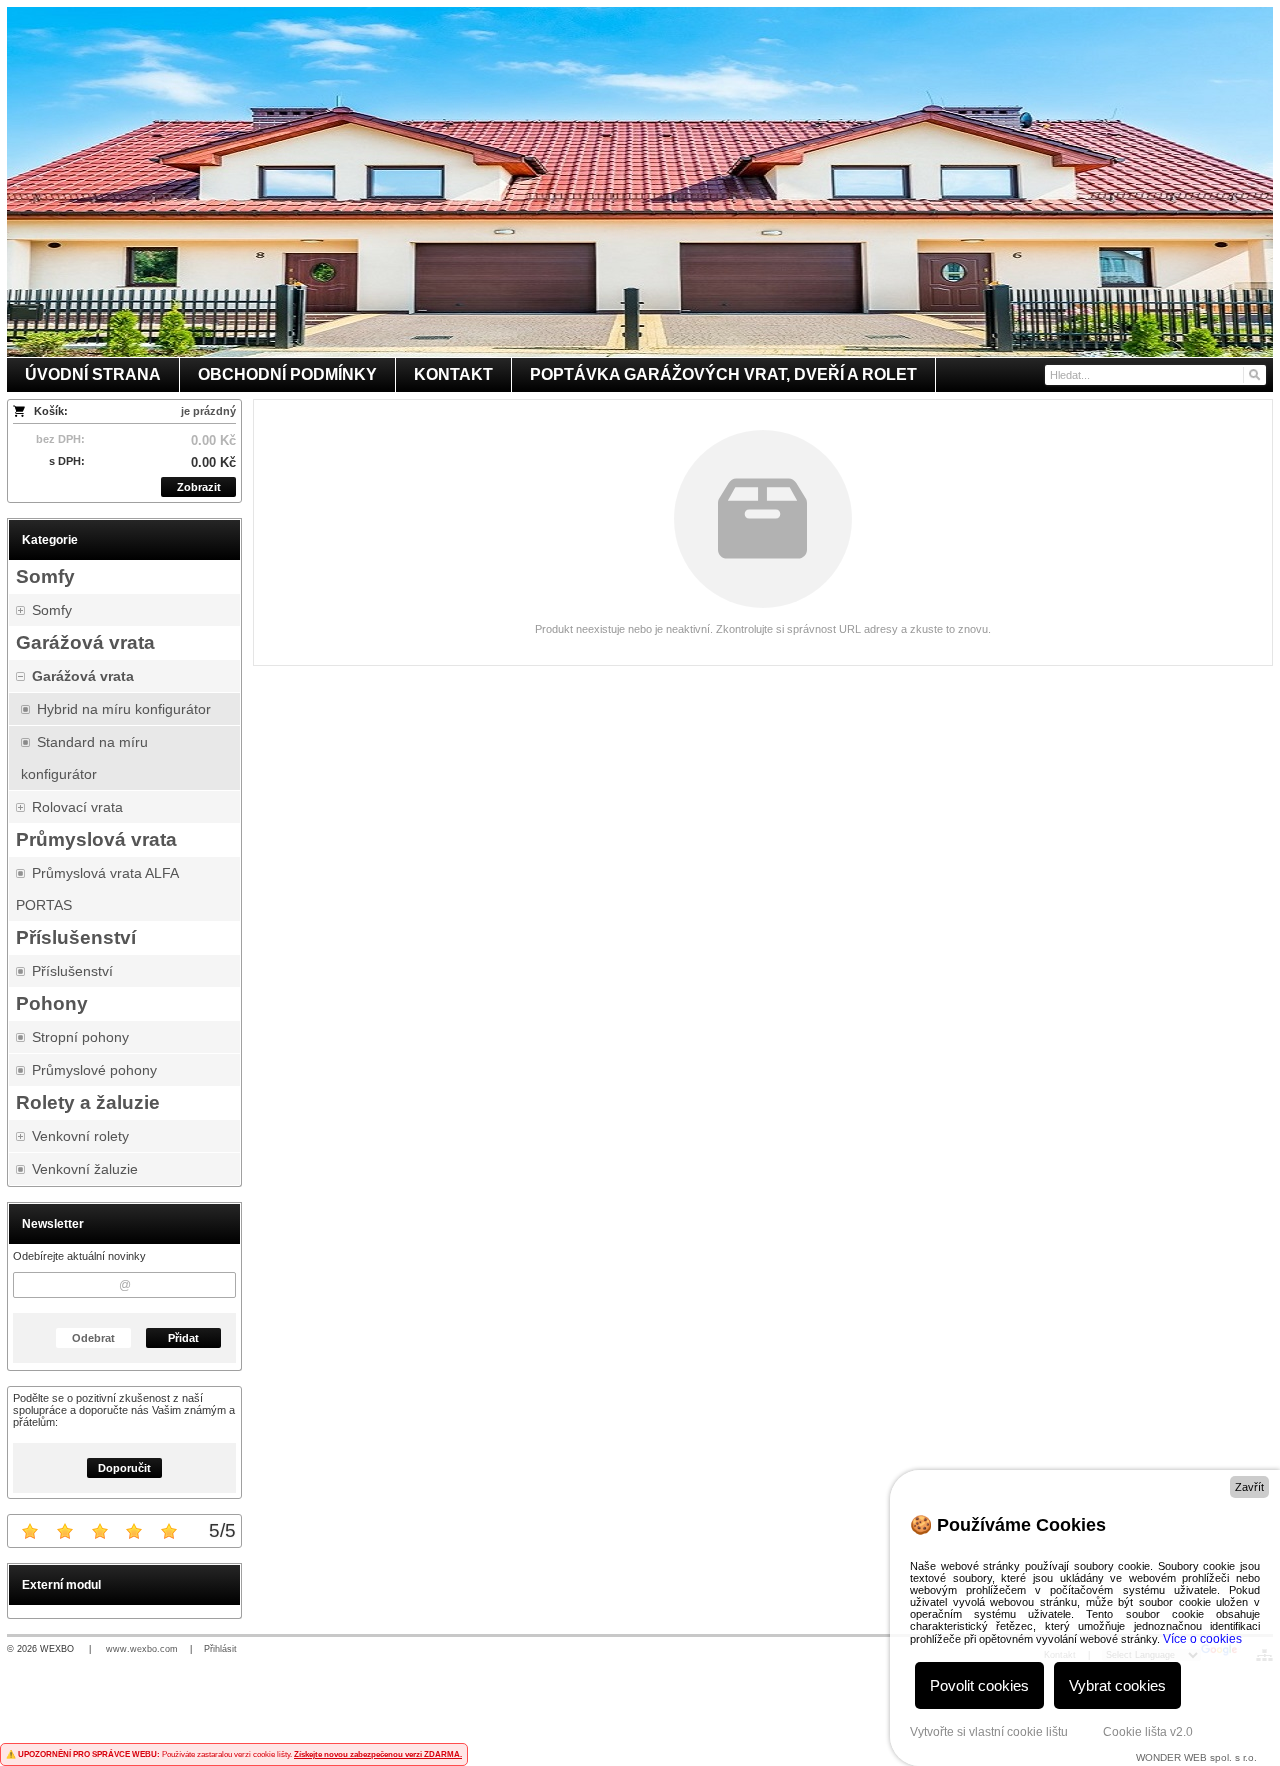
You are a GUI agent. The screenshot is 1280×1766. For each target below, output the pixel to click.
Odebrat (93, 1338)
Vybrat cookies (1117, 1685)
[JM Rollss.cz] (640, 182)
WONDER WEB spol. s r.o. (1196, 1757)
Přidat (183, 1338)
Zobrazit (199, 487)
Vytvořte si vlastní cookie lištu (989, 1732)
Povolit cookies (979, 1685)
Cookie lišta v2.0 (1148, 1732)
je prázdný (208, 411)
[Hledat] (1253, 375)
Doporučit (124, 1468)
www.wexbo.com (142, 1649)
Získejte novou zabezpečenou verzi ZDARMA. (378, 1754)
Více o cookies (1202, 1639)
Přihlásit (220, 1649)
